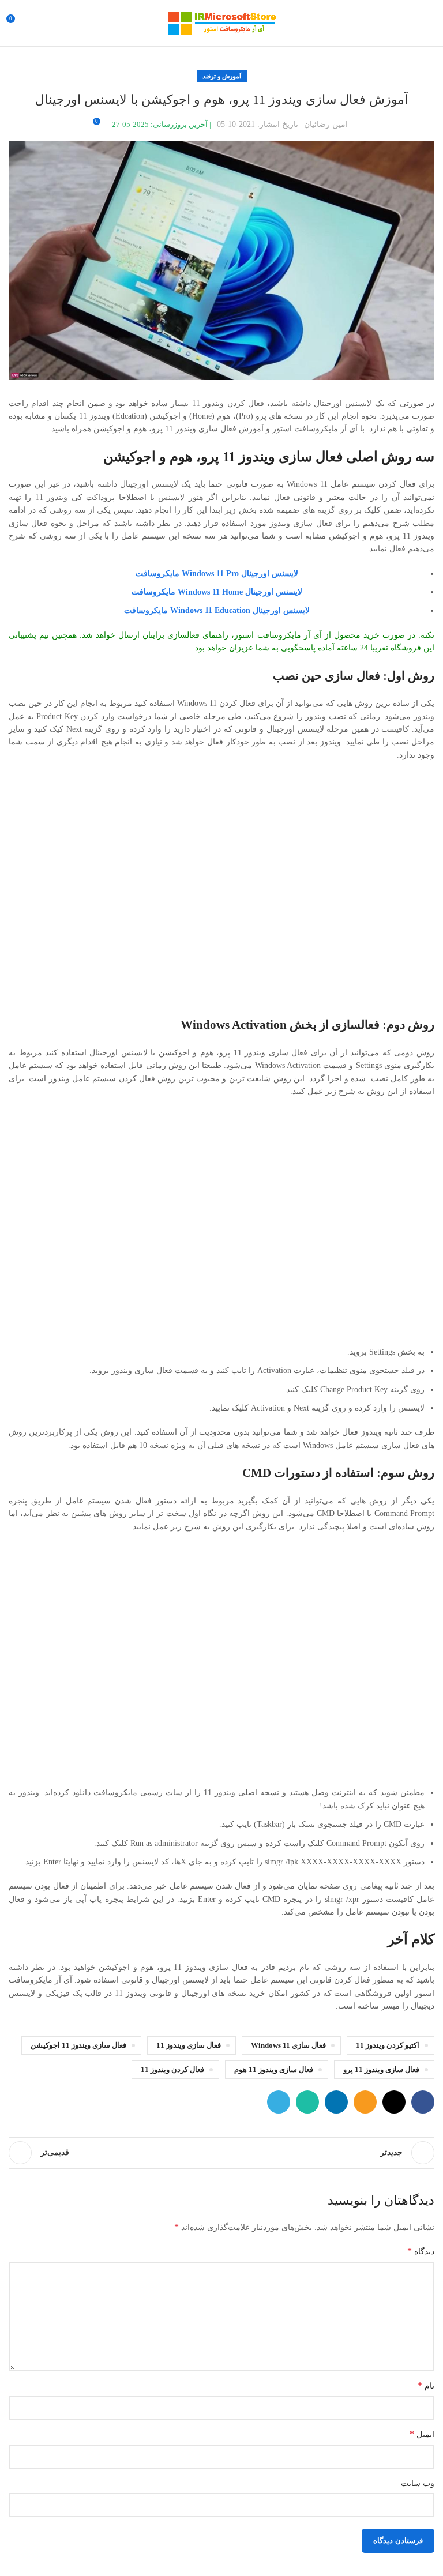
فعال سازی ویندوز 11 (189, 2045)
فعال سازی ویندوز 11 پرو (381, 2070)
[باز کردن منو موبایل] (430, 23)
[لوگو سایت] (221, 22)
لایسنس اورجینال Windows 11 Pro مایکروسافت (217, 574)
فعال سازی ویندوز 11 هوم (274, 2070)
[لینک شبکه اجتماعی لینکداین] (336, 2102)
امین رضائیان (326, 124)
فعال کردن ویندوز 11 (172, 2070)
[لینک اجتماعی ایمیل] (365, 2102)
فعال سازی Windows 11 (288, 2045)
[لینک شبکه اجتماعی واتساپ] (307, 2102)
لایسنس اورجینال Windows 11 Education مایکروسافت (217, 610)
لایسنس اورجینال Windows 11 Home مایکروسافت (217, 592)
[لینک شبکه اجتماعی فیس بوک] (423, 2102)
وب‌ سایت (418, 2483)
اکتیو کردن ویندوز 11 (388, 2045)
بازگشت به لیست (221, 2153)
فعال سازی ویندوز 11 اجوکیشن (78, 2045)
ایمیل (422, 2434)
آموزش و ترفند (222, 76)
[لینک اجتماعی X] (394, 2102)
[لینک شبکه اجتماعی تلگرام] (279, 2102)
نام (426, 2385)
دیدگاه (421, 2251)
